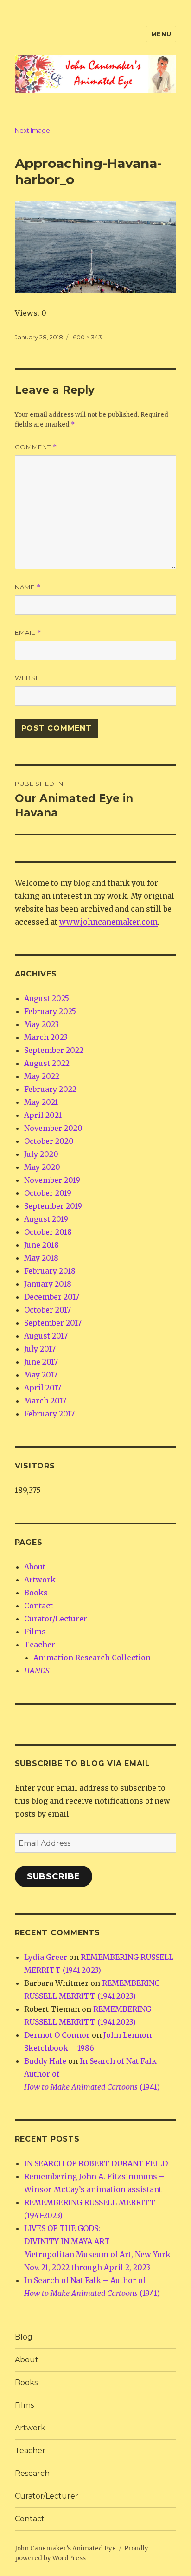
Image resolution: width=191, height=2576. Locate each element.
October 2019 (48, 1193)
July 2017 (40, 1349)
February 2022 (50, 1089)
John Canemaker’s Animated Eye (65, 2548)
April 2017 (43, 1388)
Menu (161, 34)
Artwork (40, 1580)
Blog (24, 2337)
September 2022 (54, 1050)
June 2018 (41, 1245)
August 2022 (47, 1063)
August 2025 (47, 998)
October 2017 (48, 1310)
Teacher (40, 1645)
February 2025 (50, 1011)
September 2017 (53, 1323)
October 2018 (48, 1232)
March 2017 (45, 1401)
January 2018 (48, 1284)
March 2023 (46, 1037)
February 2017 (49, 1414)
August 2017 (46, 1336)
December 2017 (52, 1297)
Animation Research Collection (92, 1658)
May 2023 (41, 1024)
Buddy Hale (45, 2061)
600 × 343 (87, 337)
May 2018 (41, 1258)
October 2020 (49, 1141)
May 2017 (41, 1375)
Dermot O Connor (57, 2035)
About (35, 1567)
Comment (36, 447)
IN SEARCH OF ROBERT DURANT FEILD (96, 2163)
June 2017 (41, 1362)
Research (32, 2473)
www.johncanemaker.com (108, 922)
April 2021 (43, 1115)
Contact (38, 1606)
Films (35, 1632)
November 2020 (53, 1128)
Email (28, 633)
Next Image (32, 130)
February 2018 (50, 1271)
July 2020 (41, 1154)
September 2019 (53, 1206)
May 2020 (42, 1167)
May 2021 (41, 1102)
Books (36, 1593)
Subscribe (54, 1876)
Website (30, 678)
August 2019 (46, 1219)
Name (28, 587)
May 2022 (42, 1076)
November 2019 (52, 1180)
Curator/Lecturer (56, 1619)
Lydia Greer (46, 1957)
